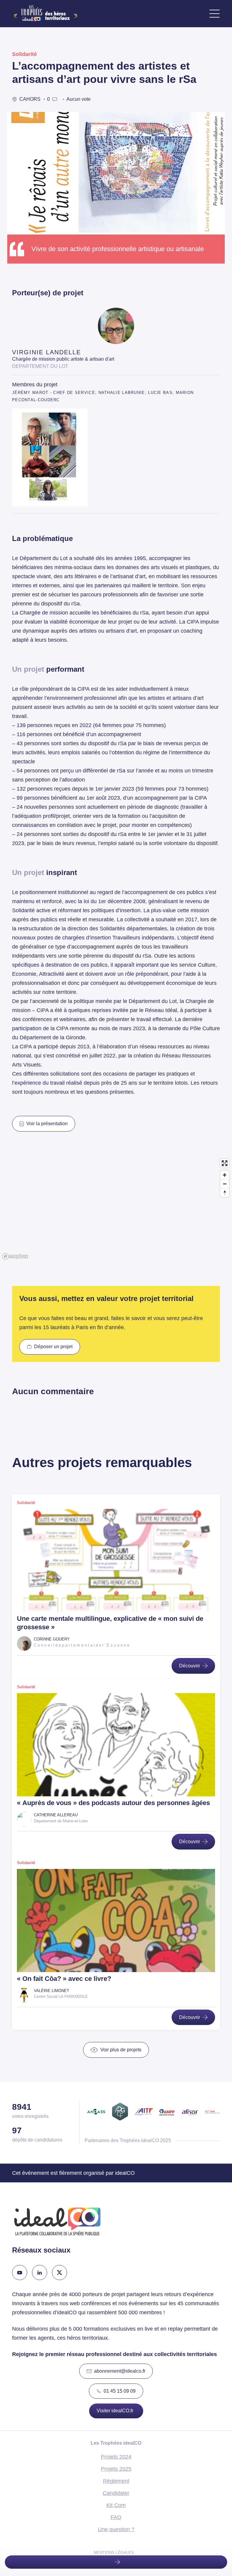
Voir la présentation (47, 1124)
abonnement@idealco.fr (120, 2371)
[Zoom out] (225, 1184)
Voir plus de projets (121, 2050)
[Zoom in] (225, 1175)
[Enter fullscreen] (225, 1163)
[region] (116, 1209)
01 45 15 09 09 (120, 2391)
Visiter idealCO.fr (115, 2411)
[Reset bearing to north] (225, 1193)
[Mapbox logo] (15, 1256)
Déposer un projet (53, 1347)
